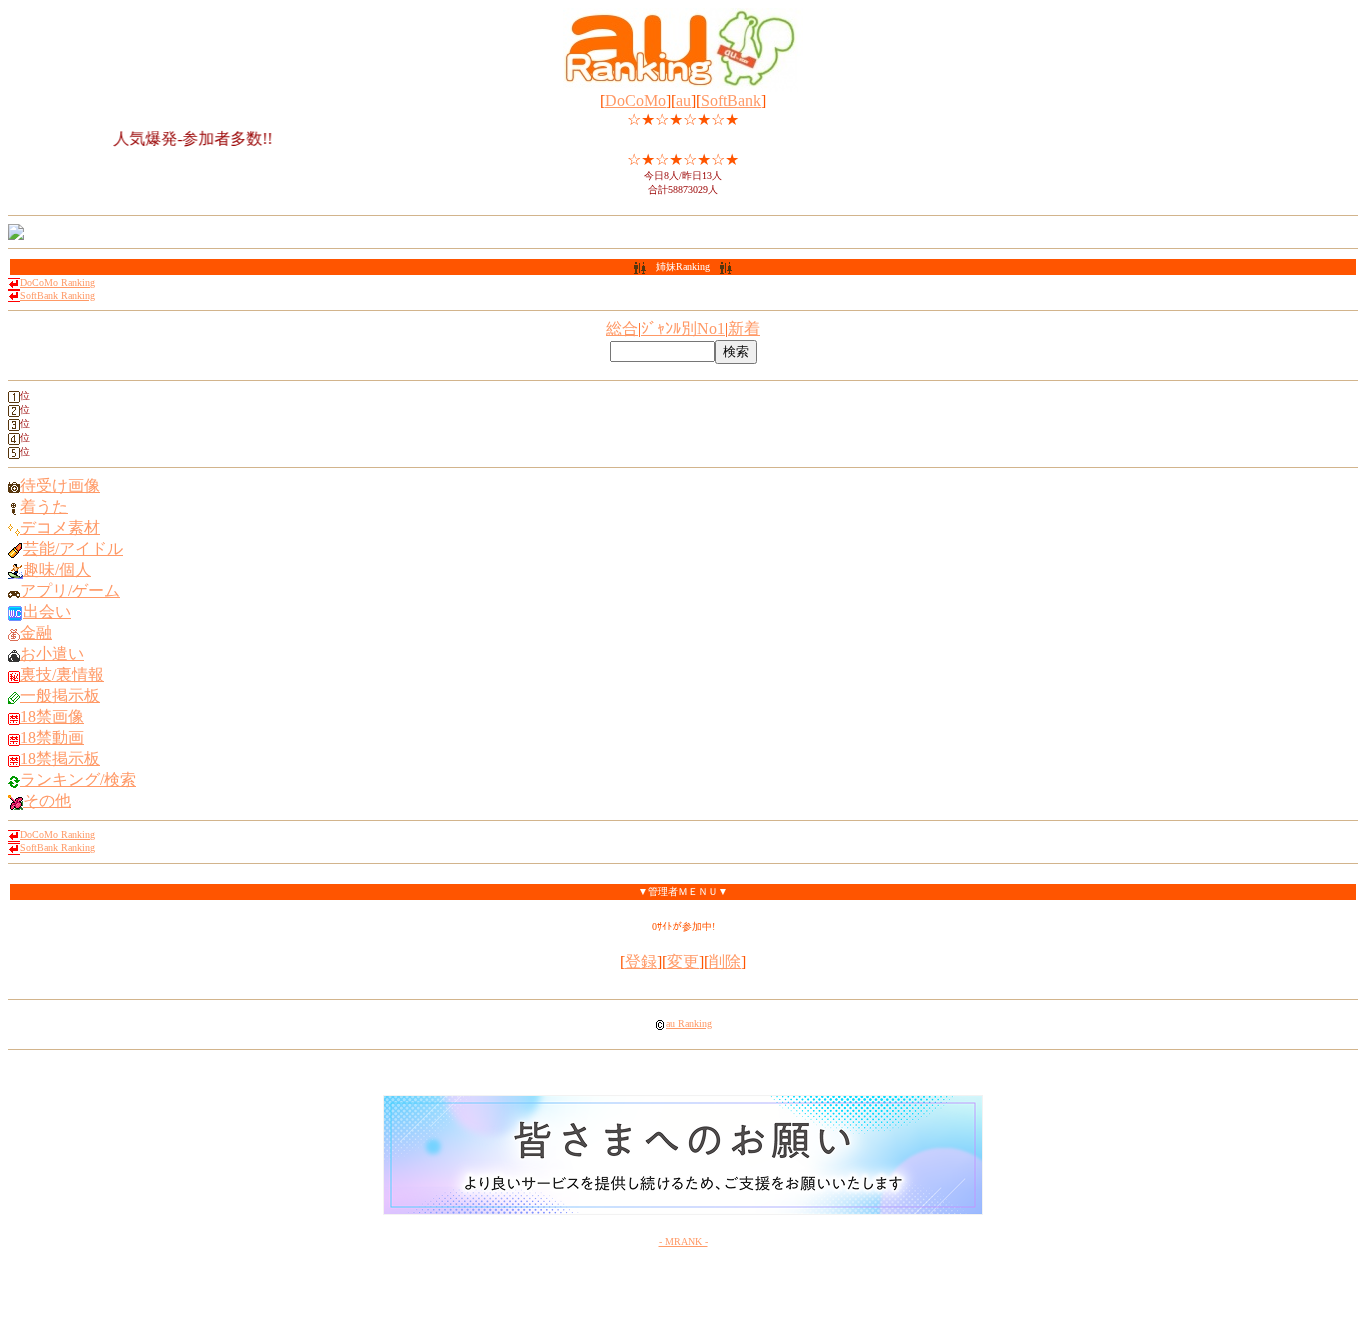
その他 (47, 800)
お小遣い (52, 653)
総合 (622, 328)
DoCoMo (635, 100)
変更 (683, 961)
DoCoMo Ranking (57, 282)
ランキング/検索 (78, 779)
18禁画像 (52, 716)
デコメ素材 (60, 527)
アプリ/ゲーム (70, 590)
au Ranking (689, 1023)
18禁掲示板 (60, 758)
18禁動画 (52, 737)
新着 (744, 328)
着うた (44, 506)
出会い (47, 611)
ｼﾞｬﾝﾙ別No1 (683, 328)
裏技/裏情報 (62, 674)
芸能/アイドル (73, 548)
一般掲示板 (60, 695)
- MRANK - (683, 1241)
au (683, 100)
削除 (725, 961)
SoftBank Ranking (57, 295)
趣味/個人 (57, 569)
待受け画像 (60, 485)
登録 (641, 961)
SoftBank (731, 100)
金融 (36, 632)
